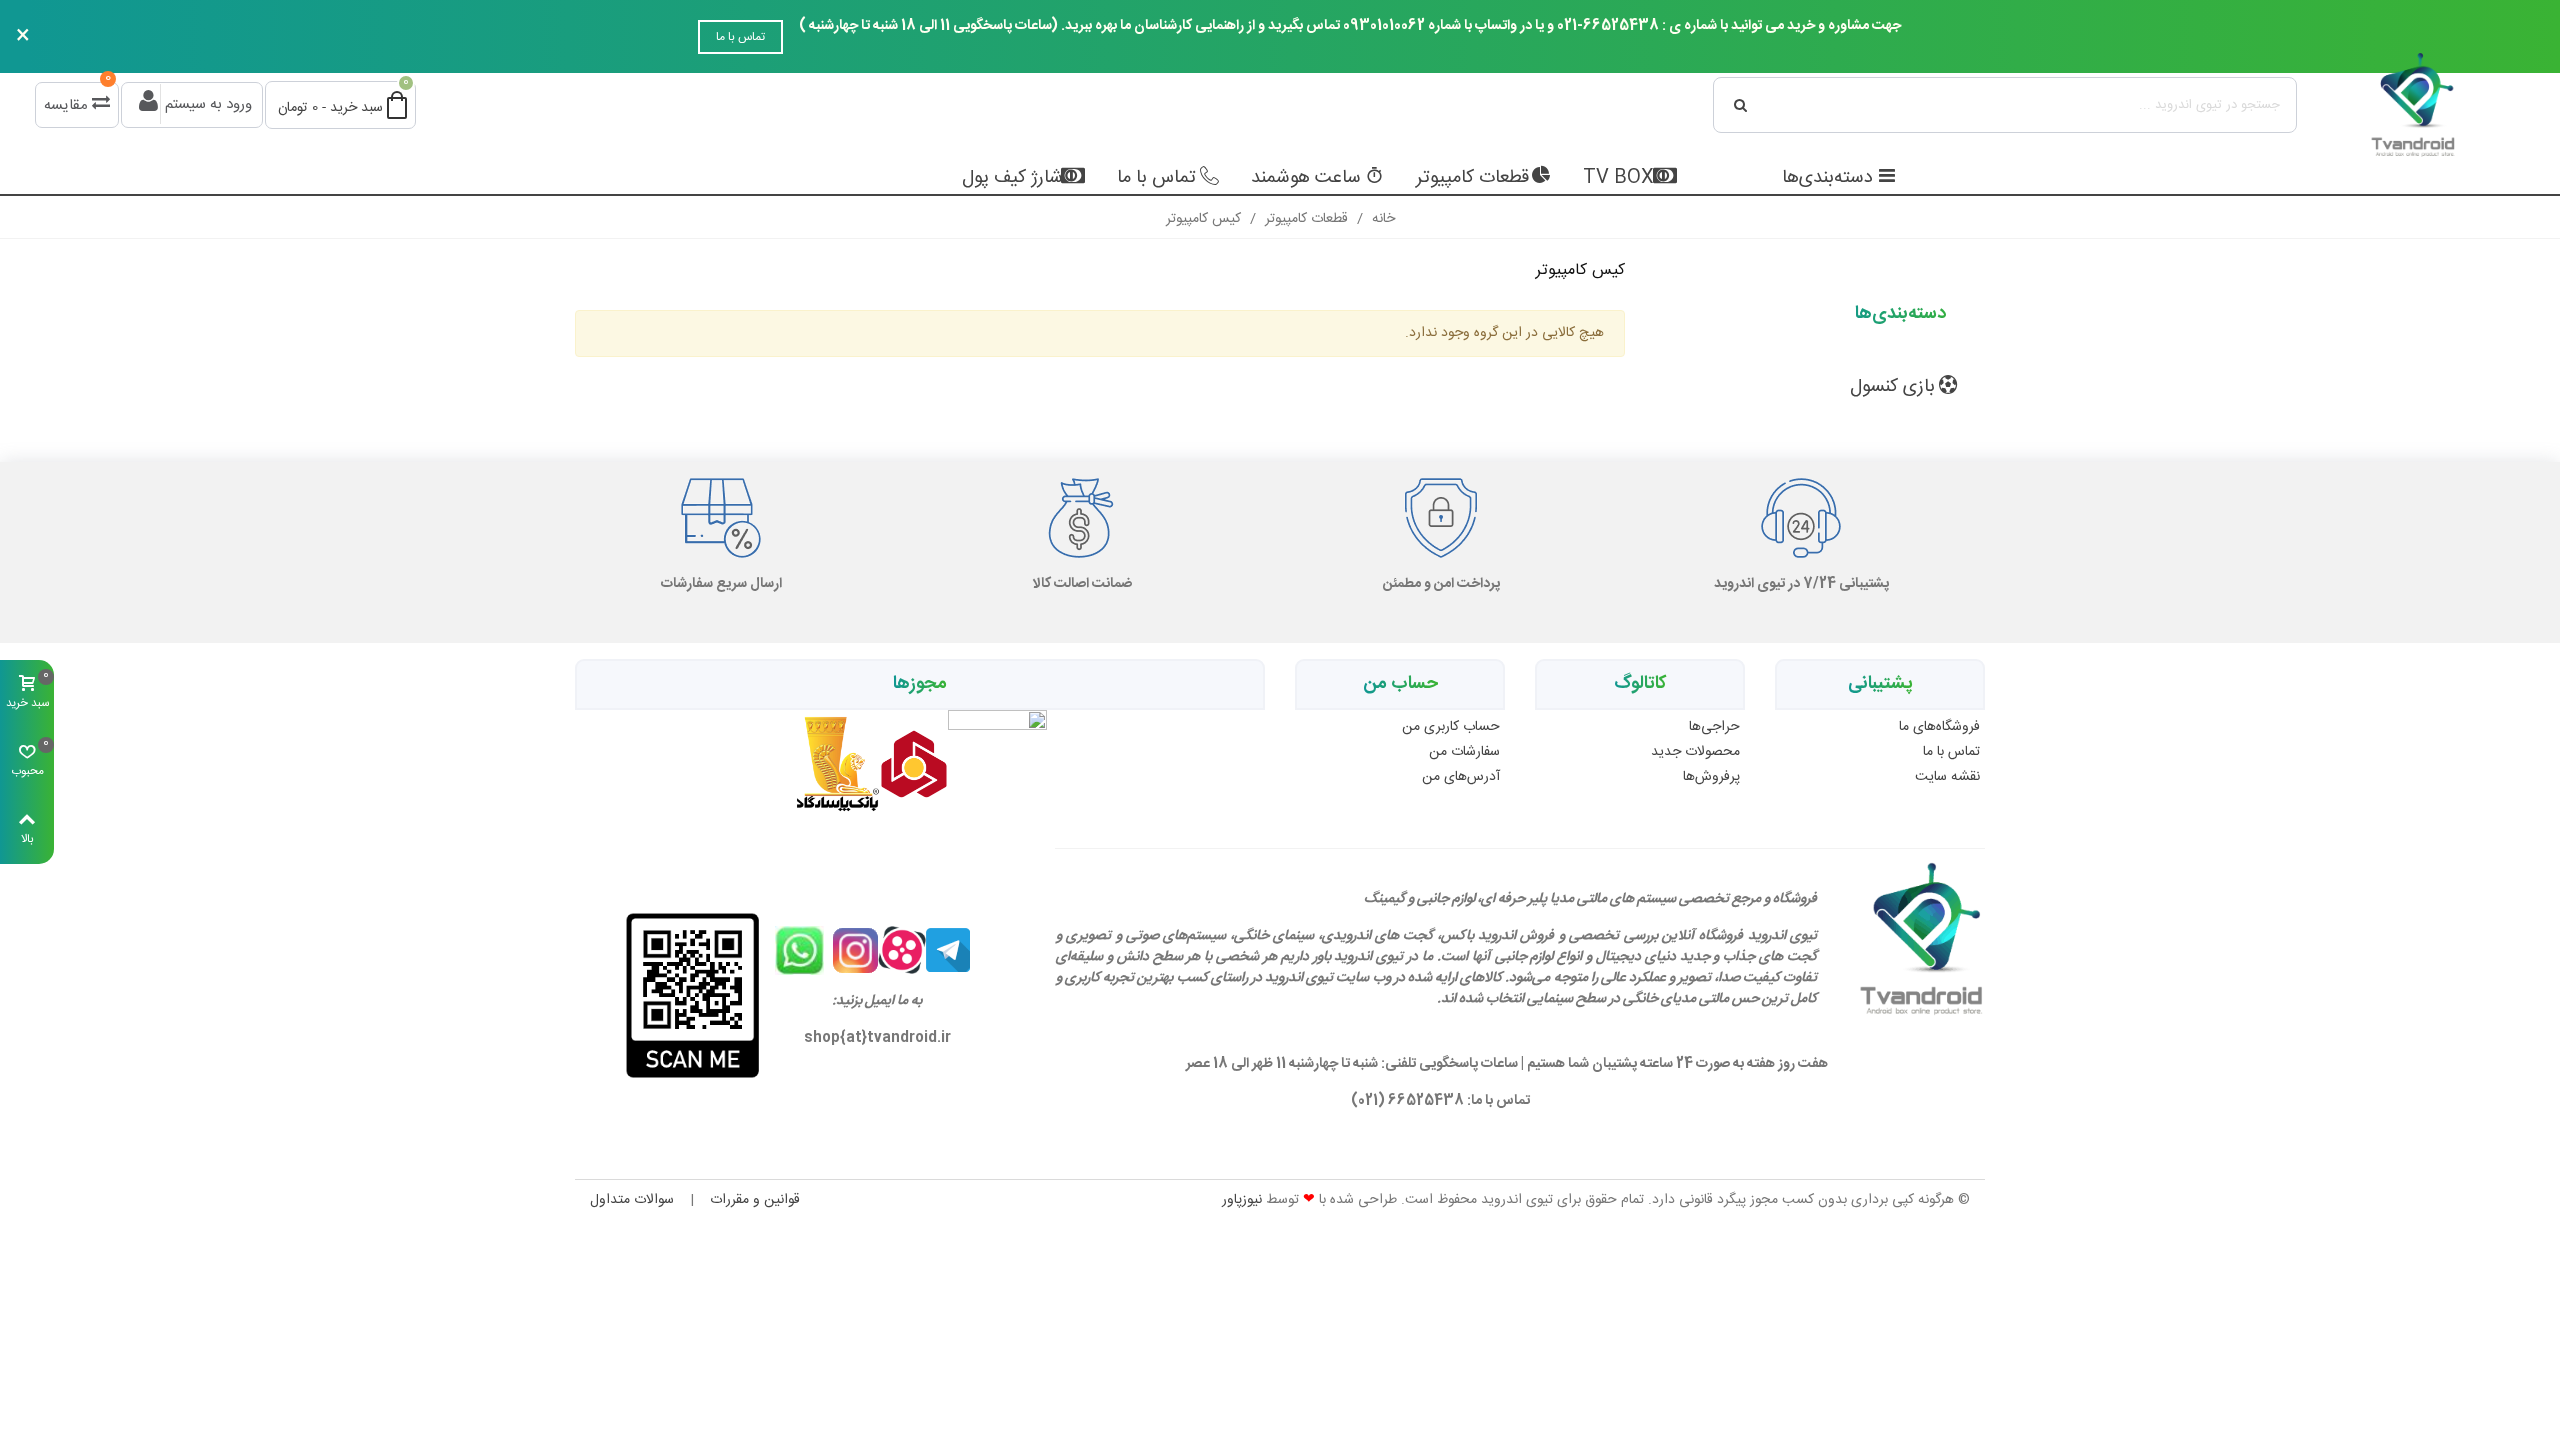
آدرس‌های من (1461, 777)
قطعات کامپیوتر (1472, 178)
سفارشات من (1464, 752)
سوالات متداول (632, 1200)
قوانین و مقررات (755, 1200)
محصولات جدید (1695, 752)
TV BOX (1618, 178)
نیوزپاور (1242, 1200)
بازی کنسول (1892, 387)
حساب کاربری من (1451, 727)
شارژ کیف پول (1012, 178)
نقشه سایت (1947, 777)
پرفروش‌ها (1711, 777)
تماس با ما (740, 37)
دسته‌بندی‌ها (1827, 178)
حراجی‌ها (1714, 727)
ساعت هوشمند (1306, 178)
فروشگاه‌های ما (1939, 727)
